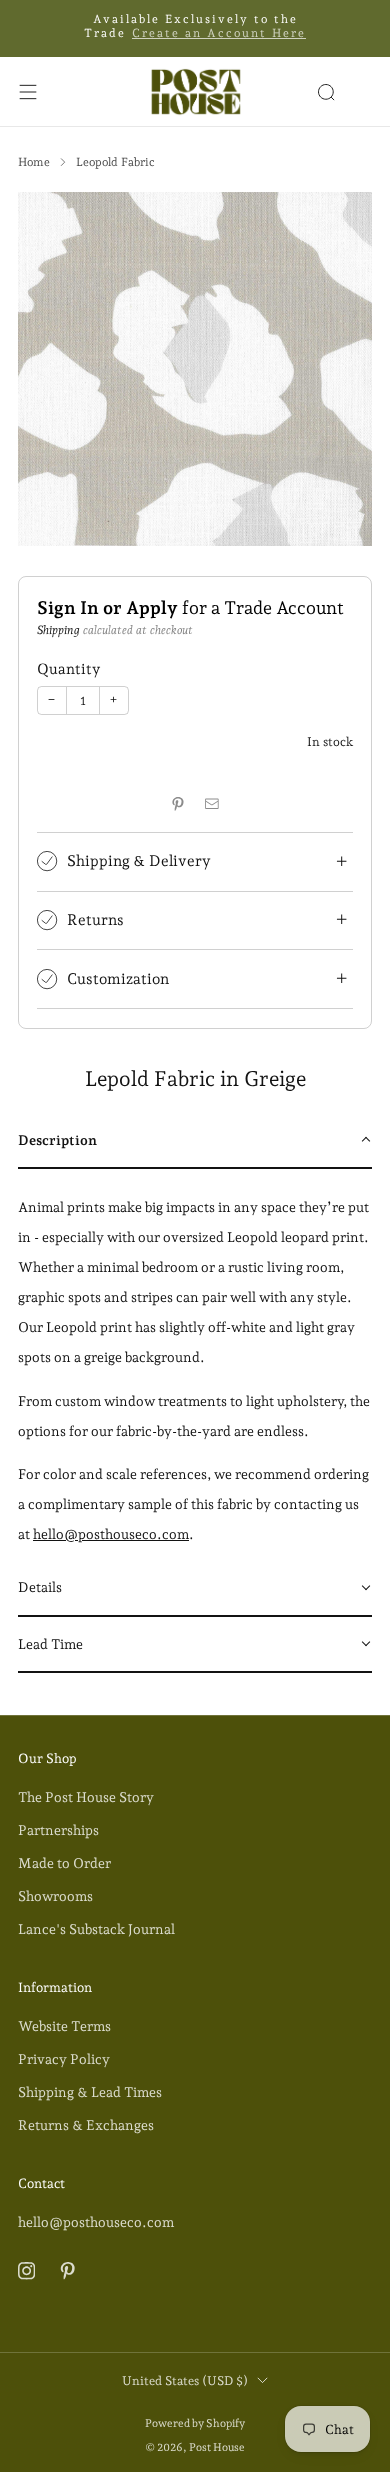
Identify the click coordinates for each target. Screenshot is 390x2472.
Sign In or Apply (107, 607)
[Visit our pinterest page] (67, 2270)
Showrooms (55, 1896)
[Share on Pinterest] (177, 803)
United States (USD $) (185, 2380)
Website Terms (64, 2026)
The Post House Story (86, 1797)
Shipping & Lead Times (90, 2092)
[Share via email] (212, 803)
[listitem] (195, 28)
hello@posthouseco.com (111, 1534)
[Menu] (28, 92)
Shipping (58, 630)
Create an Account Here (219, 33)
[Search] (326, 92)
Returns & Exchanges (86, 2125)
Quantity (68, 668)
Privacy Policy (64, 2059)
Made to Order (64, 1863)
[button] (195, 1141)
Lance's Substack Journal (96, 1929)
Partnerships (58, 1830)
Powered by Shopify (195, 2423)
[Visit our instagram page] (26, 2270)
